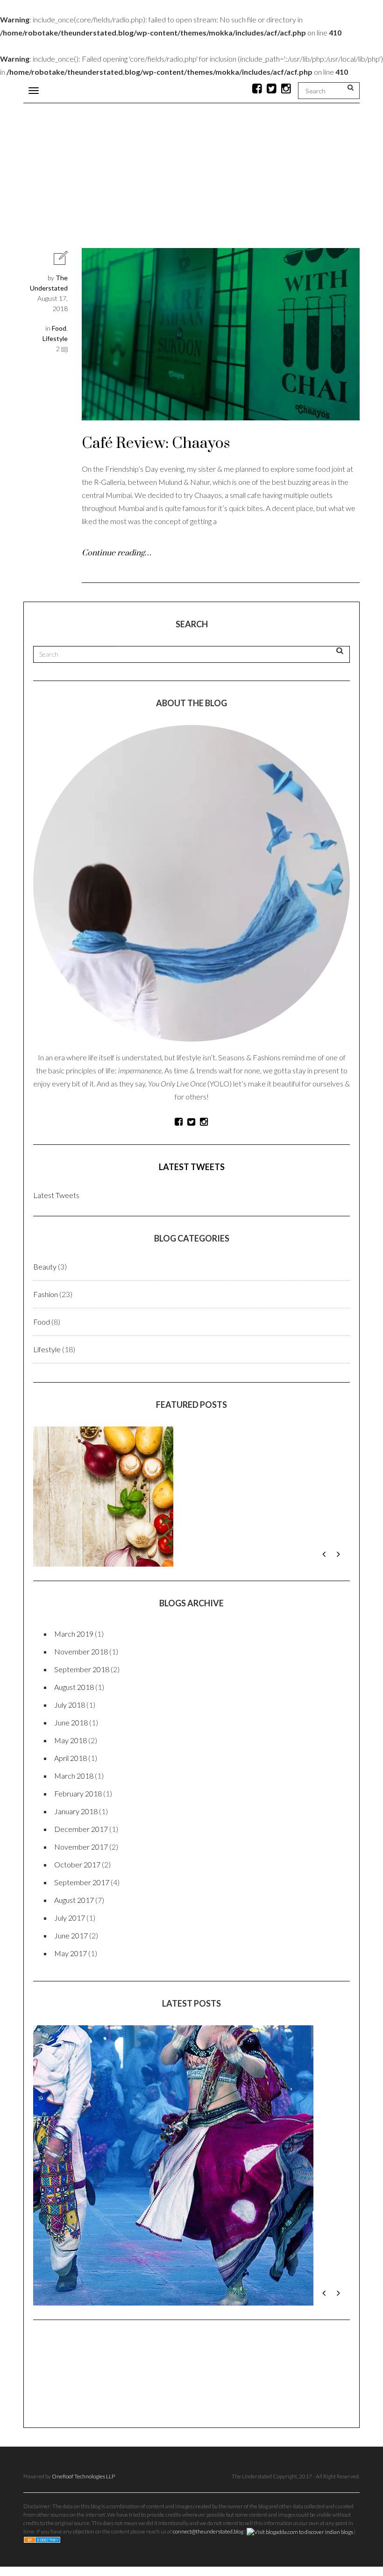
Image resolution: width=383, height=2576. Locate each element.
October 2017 (77, 1864)
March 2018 (74, 1776)
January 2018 (76, 1811)
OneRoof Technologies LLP (83, 2320)
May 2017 (71, 1953)
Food (59, 328)
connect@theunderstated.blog (208, 2375)
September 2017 (82, 1882)
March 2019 (74, 1634)
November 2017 (81, 1847)
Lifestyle (55, 338)
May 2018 (71, 1740)
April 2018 (71, 1758)
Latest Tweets (192, 1167)
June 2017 (71, 1935)
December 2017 (81, 1829)
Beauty (45, 1267)
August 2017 (74, 1900)
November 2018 (81, 1651)
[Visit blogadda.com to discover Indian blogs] (300, 2375)
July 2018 (70, 1705)
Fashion (46, 1294)
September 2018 (82, 1669)
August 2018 (74, 1687)
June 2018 (71, 1722)
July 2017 (70, 1918)
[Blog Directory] (42, 2383)
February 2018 (78, 1793)
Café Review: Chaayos (156, 444)
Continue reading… (117, 553)
